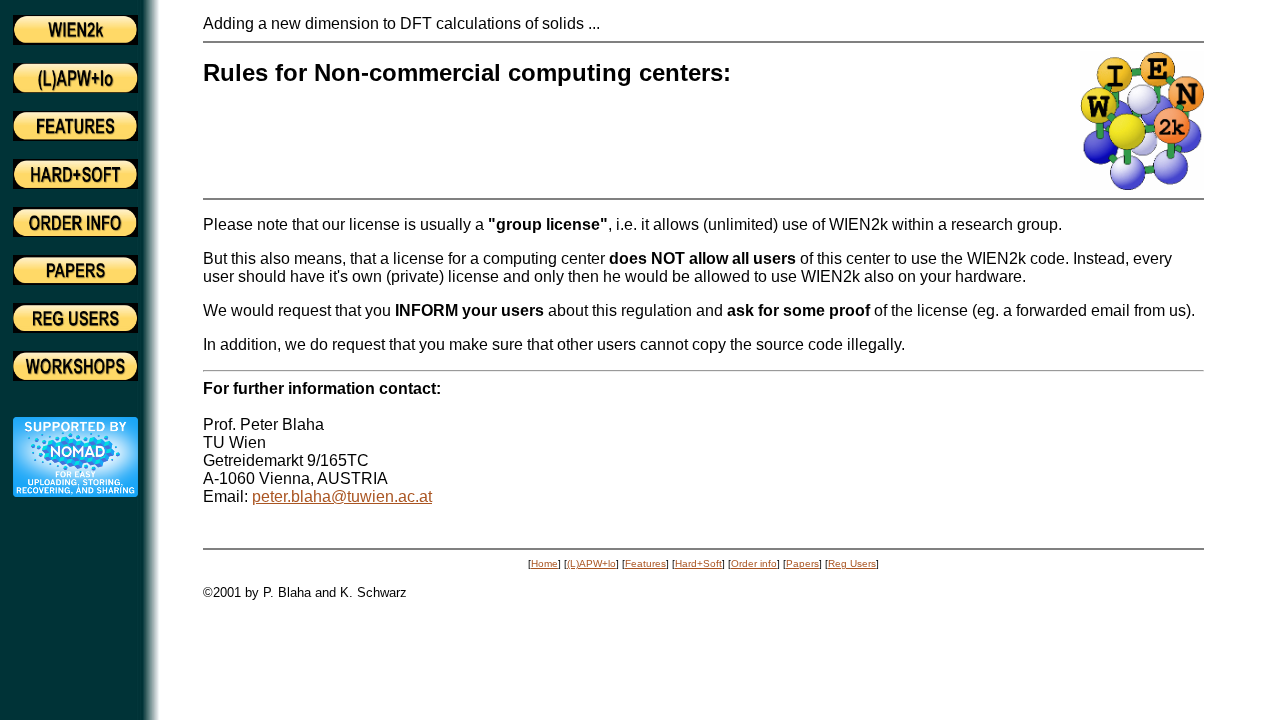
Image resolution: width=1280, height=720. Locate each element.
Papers (802, 563)
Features (645, 563)
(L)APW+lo (591, 563)
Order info (754, 563)
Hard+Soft (698, 563)
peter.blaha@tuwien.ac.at (342, 496)
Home (544, 563)
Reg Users (852, 563)
